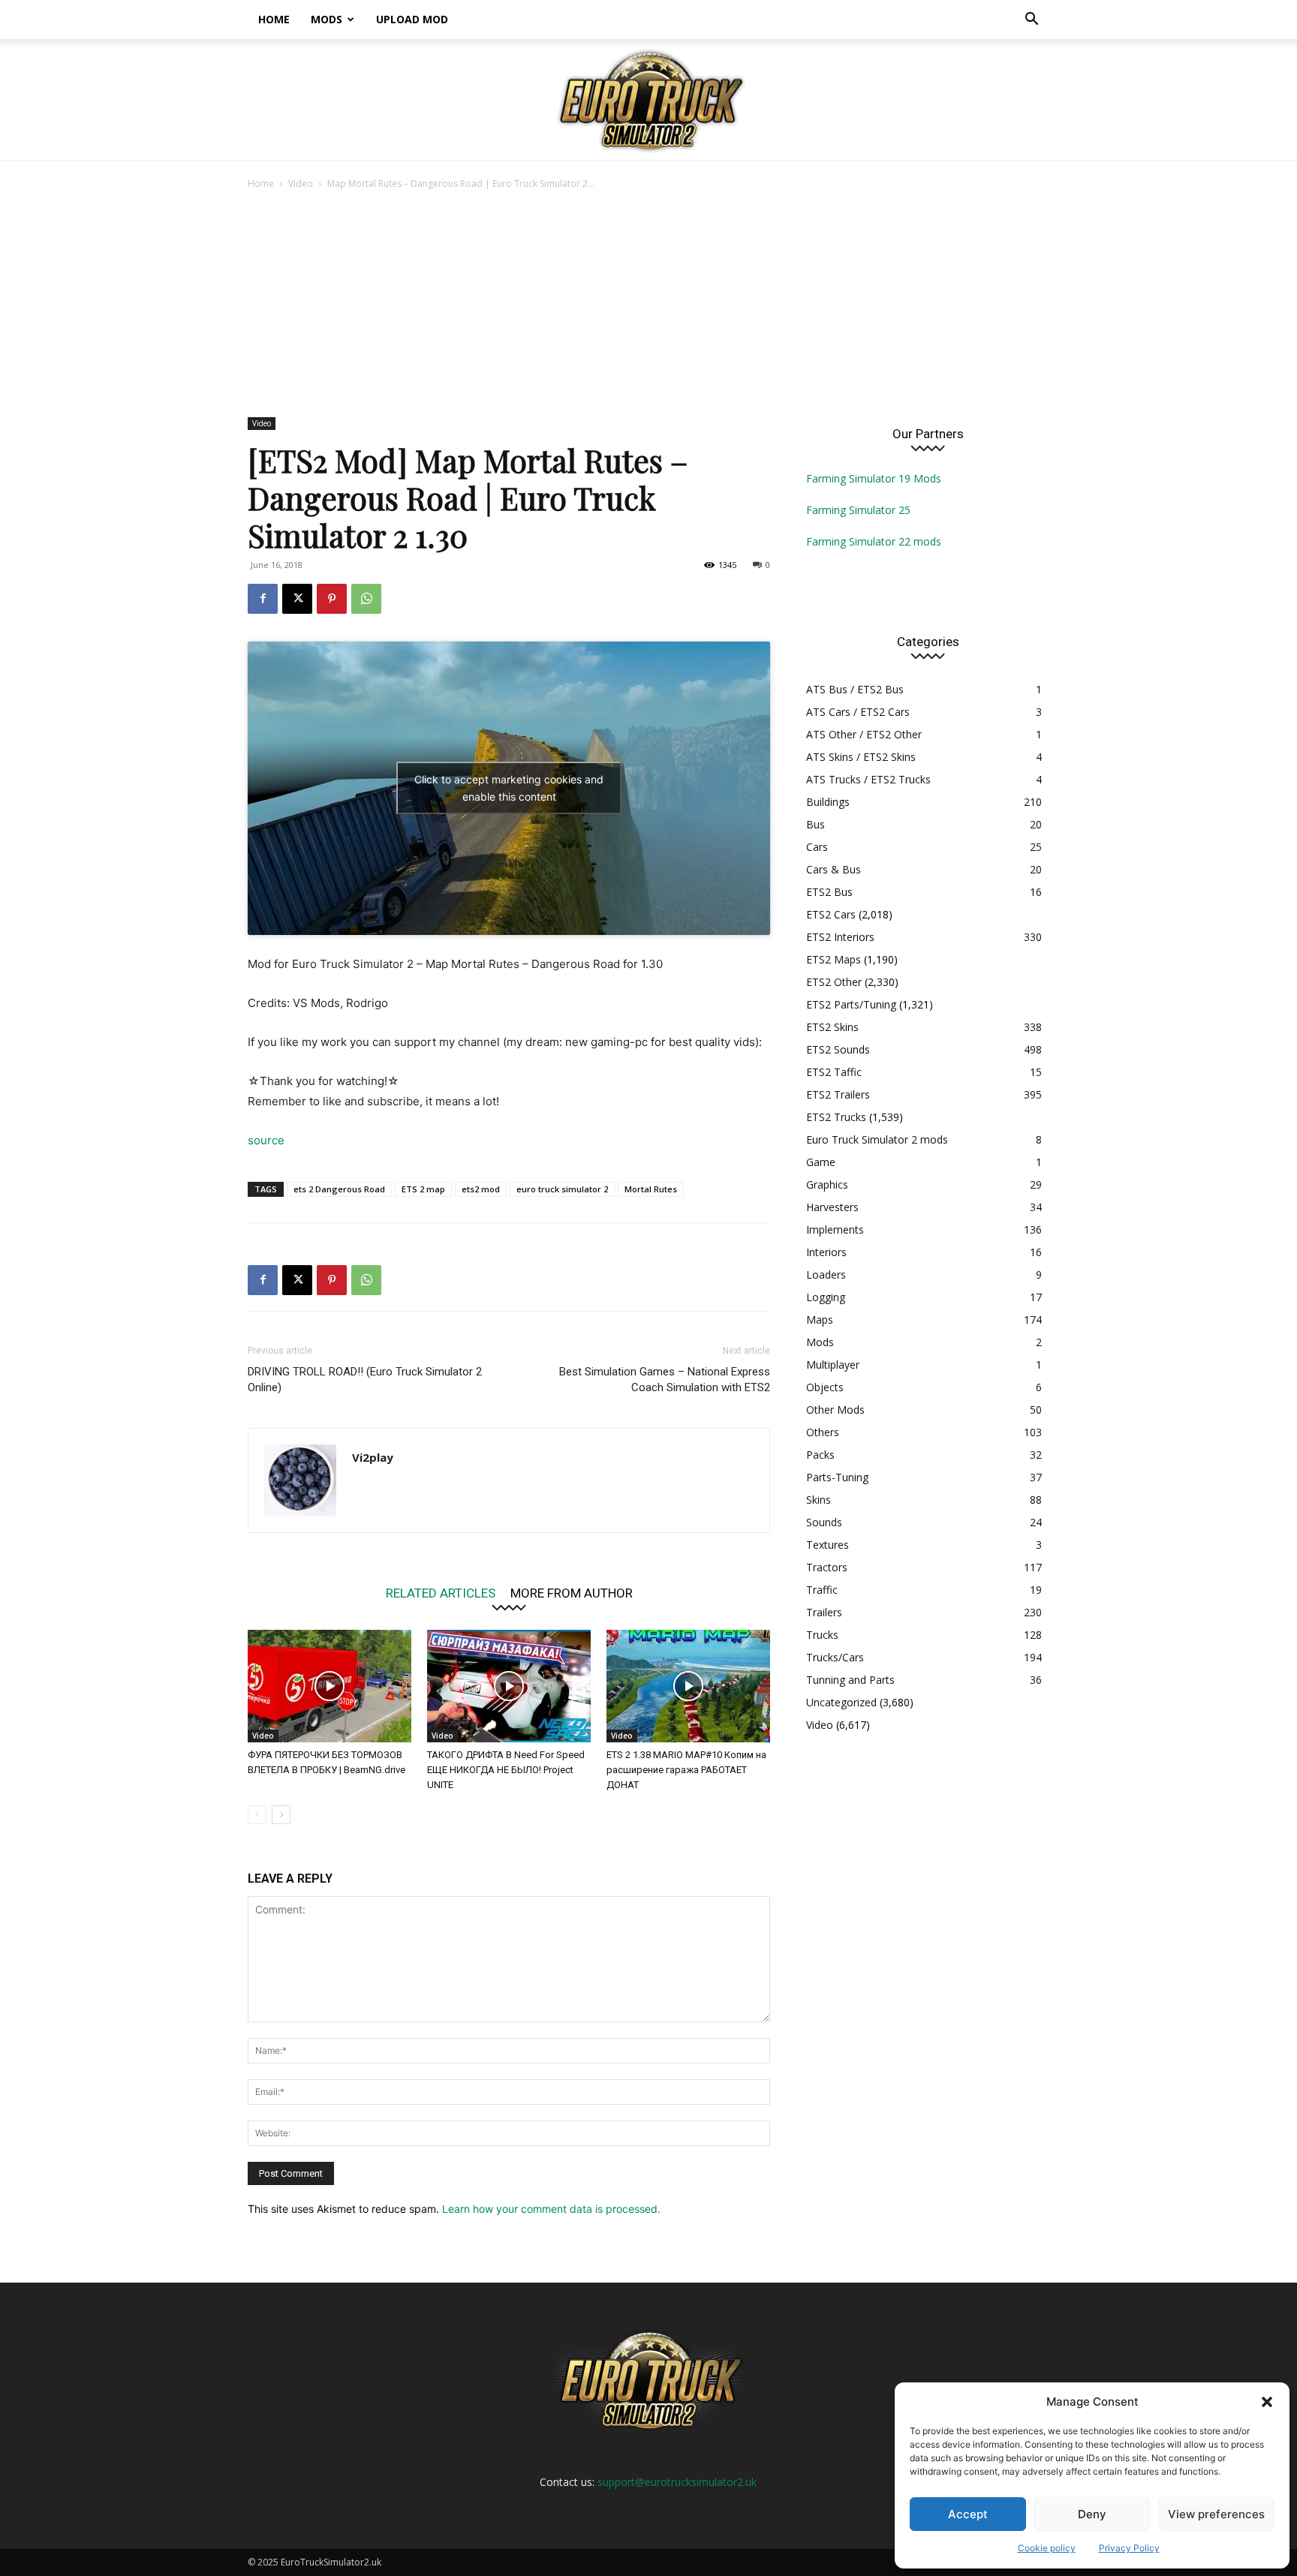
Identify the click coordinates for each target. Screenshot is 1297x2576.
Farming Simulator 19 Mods (874, 478)
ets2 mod (481, 1189)
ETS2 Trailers (838, 1094)
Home (274, 19)
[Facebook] (263, 599)
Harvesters (832, 1207)
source (266, 1140)
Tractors (827, 1567)
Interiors (826, 1252)
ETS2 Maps (834, 959)
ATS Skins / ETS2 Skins (861, 757)
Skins (819, 1500)
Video (301, 183)
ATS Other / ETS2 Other (864, 734)
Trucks (822, 1635)
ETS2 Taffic (834, 1072)
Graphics (827, 1184)
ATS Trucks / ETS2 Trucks (868, 779)
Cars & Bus (834, 869)
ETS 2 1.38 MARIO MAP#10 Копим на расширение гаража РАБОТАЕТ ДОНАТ (686, 1770)
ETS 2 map (423, 1189)
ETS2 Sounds (838, 1049)
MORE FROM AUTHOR (572, 1593)
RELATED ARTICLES (441, 1593)
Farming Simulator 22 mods (874, 541)
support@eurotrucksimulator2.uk (677, 2482)
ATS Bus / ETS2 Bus (855, 689)
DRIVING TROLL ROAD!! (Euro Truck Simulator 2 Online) (365, 1380)
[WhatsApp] (366, 599)
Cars (817, 847)
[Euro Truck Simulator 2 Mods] (648, 100)
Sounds (824, 1522)
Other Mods (835, 1410)
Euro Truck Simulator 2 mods (877, 1139)
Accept (968, 2514)
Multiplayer (833, 1365)
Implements (835, 1229)
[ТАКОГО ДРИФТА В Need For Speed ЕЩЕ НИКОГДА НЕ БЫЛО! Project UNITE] (509, 1686)
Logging (826, 1297)
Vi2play (373, 1457)
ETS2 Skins (832, 1027)
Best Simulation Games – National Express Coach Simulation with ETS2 (665, 1380)
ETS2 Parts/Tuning (851, 1004)
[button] (1267, 2402)
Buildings (828, 802)
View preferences (1216, 2514)
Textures (828, 1545)
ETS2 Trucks (836, 1117)
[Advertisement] (648, 305)
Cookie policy (1047, 2548)
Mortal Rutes (651, 1189)
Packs (820, 1455)
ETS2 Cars (831, 914)
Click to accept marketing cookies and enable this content (509, 788)
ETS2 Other (834, 982)
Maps (820, 1320)
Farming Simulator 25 (858, 510)
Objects (825, 1387)
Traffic (822, 1590)
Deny (1092, 2514)
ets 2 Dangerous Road (339, 1189)
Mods (327, 19)
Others (823, 1432)
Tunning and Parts (850, 1680)
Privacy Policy (1129, 2548)
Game (821, 1162)
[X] (297, 599)
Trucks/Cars (835, 1657)
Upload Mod (412, 19)
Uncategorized (841, 1702)
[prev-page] (257, 1815)
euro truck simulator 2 (562, 1189)
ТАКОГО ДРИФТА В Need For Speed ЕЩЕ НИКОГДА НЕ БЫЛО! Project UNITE (506, 1770)
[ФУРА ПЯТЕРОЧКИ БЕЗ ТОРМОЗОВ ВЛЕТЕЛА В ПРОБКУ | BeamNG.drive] (330, 1686)
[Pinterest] (332, 599)
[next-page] (281, 1815)
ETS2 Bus (829, 892)
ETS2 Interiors (840, 937)
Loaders (826, 1274)
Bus (816, 824)
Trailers (824, 1612)
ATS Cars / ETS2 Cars (858, 712)
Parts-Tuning (837, 1477)
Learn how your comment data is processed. (551, 2209)
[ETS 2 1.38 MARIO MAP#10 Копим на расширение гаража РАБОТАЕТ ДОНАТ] (688, 1686)
